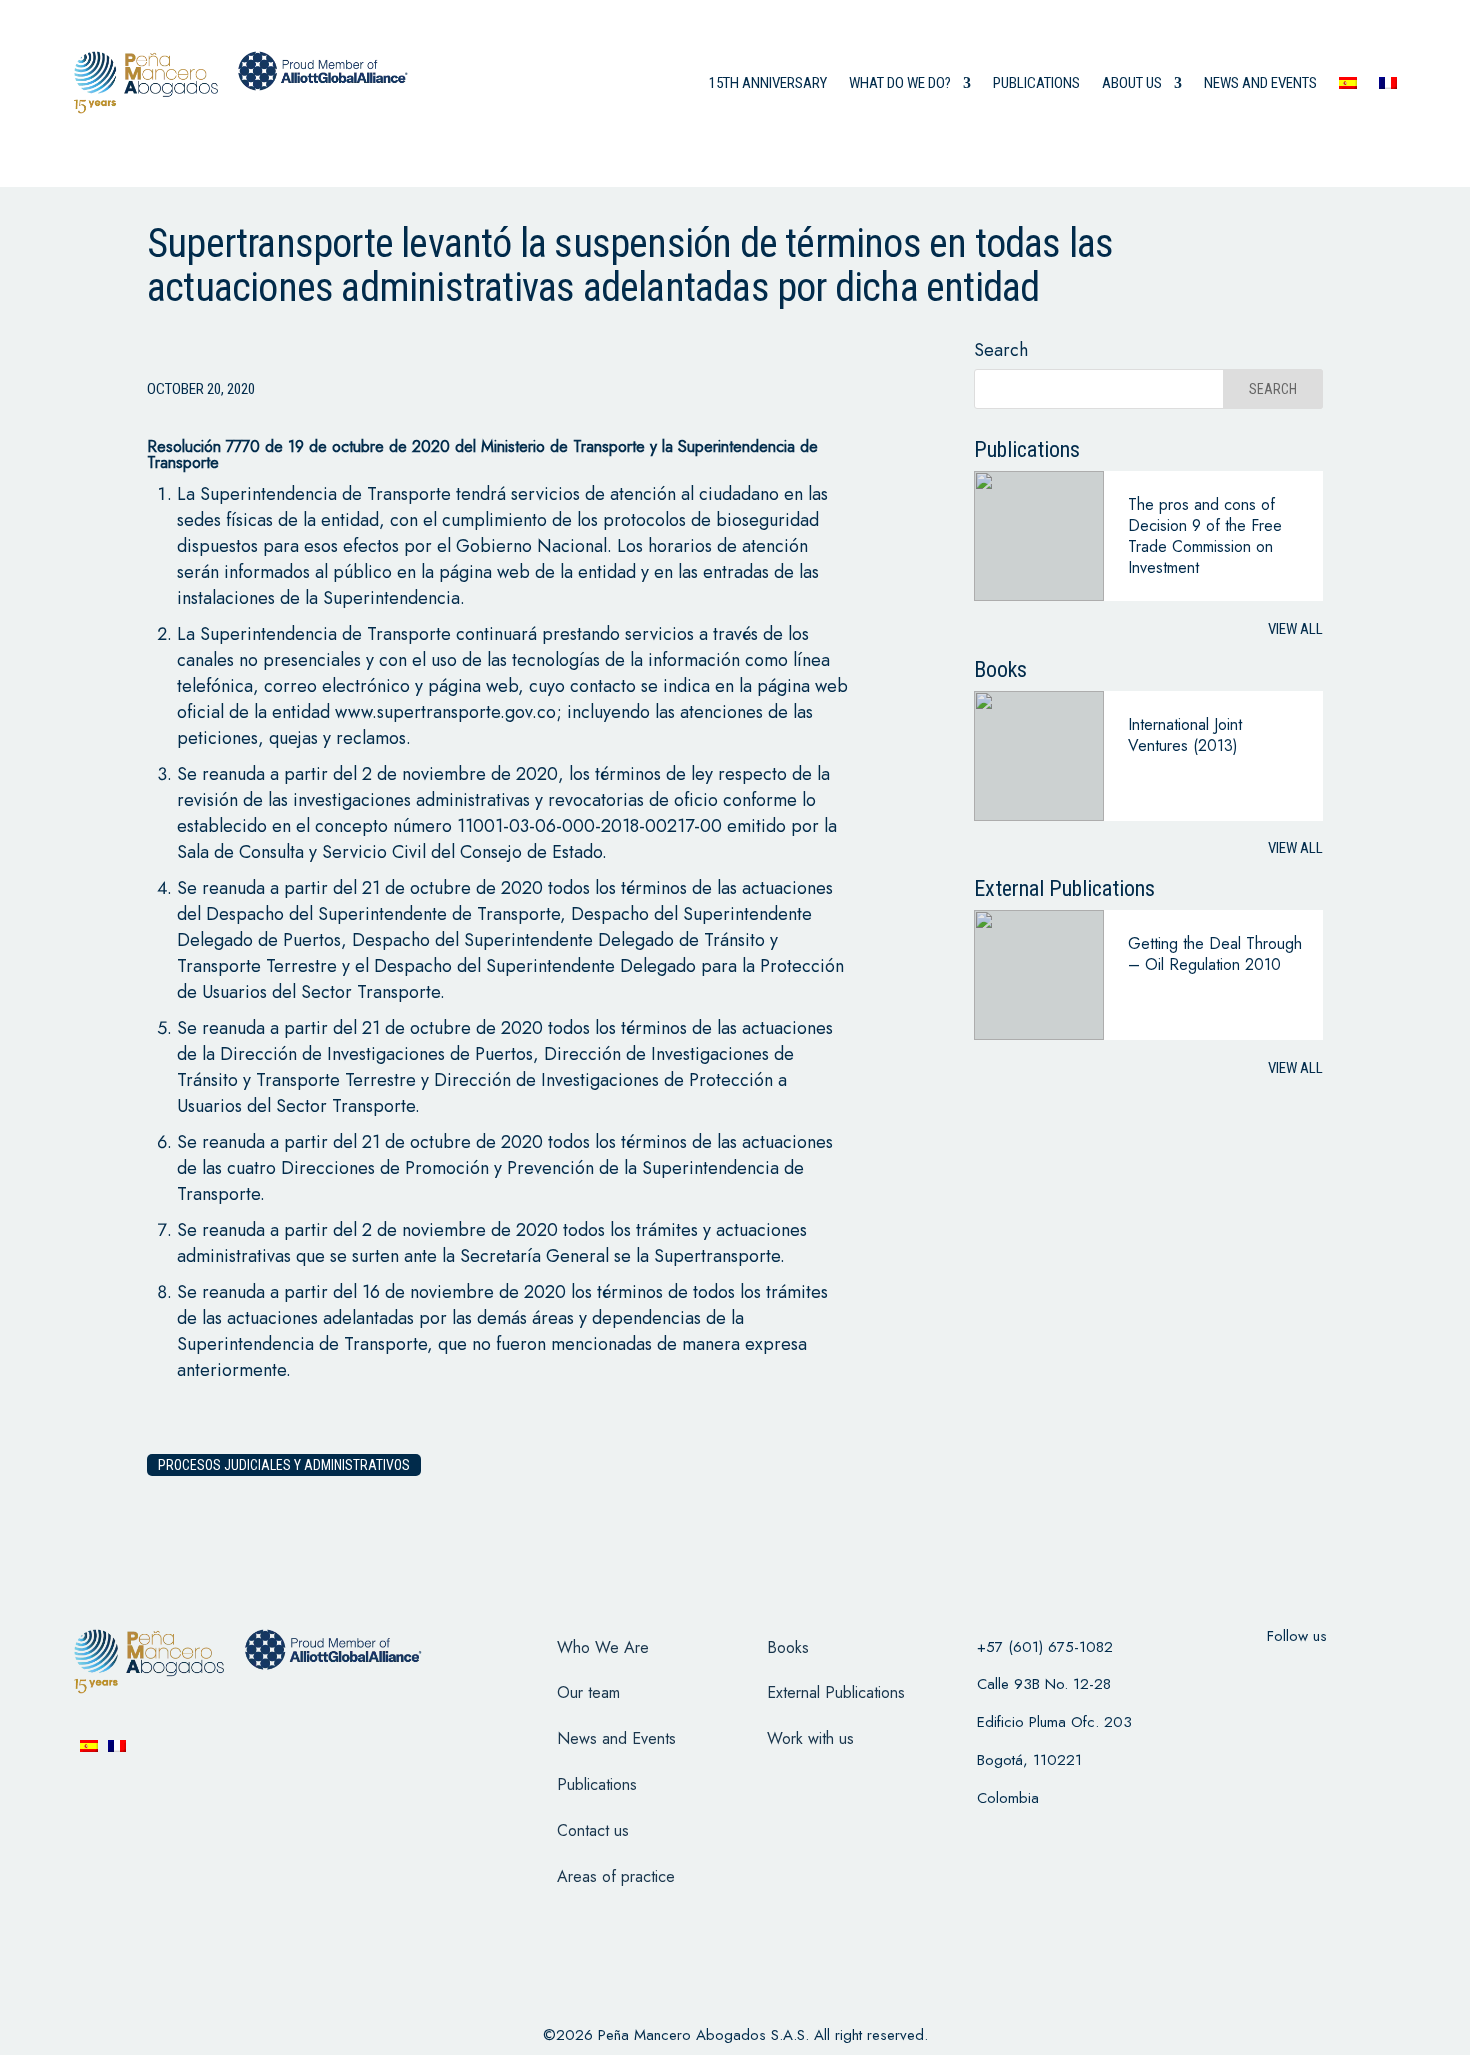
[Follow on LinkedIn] (1375, 1676)
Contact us (593, 1830)
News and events (1260, 83)
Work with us (810, 1738)
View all (1295, 629)
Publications (1036, 83)
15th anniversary (768, 83)
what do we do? (900, 83)
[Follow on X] (1271, 1676)
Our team (588, 1692)
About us (1132, 83)
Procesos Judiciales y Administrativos (284, 1465)
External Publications (836, 1692)
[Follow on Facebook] (1219, 1676)
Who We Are (603, 1647)
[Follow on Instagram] (1323, 1676)
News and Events (616, 1738)
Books (788, 1647)
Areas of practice (616, 1876)
